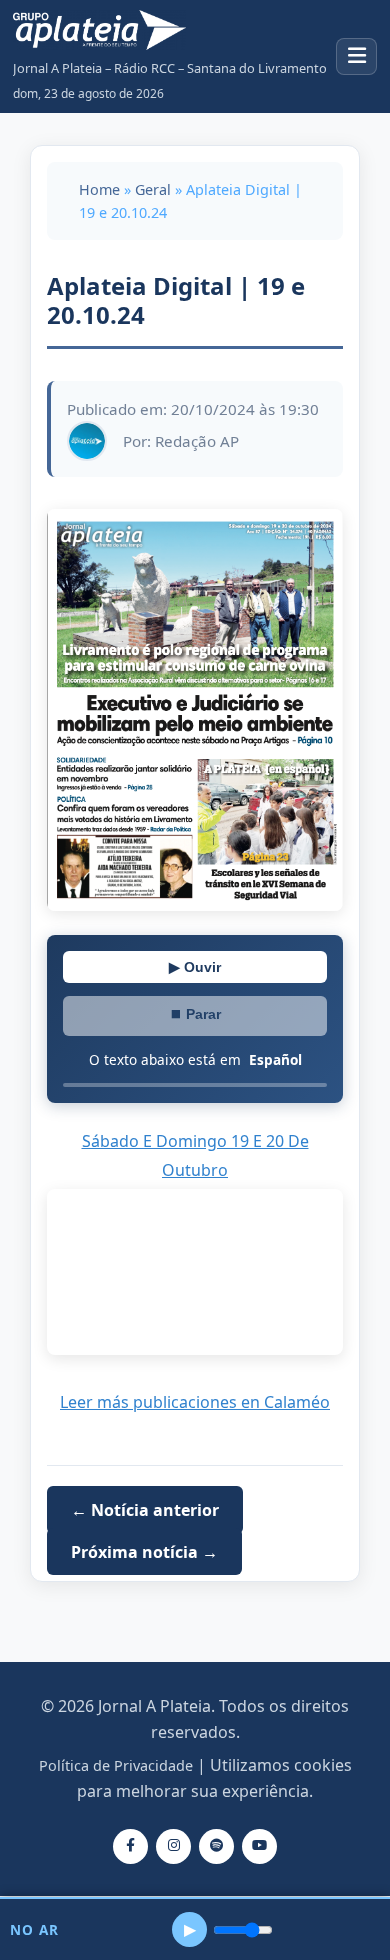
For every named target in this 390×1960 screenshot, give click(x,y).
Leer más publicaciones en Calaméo (195, 1402)
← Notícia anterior (145, 1510)
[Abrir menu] (356, 56)
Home (99, 189)
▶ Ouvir (195, 967)
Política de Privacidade (116, 1765)
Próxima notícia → (144, 1552)
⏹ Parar (195, 1014)
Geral (153, 189)
